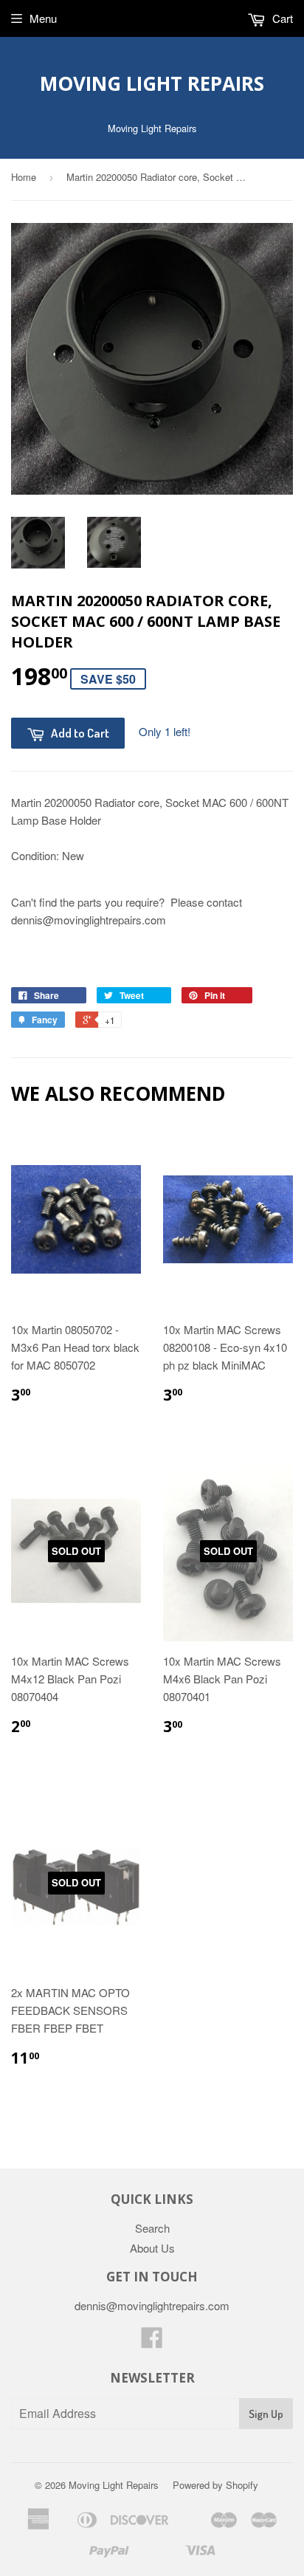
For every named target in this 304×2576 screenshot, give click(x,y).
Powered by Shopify (215, 2485)
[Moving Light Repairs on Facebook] (152, 2342)
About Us (152, 2248)
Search (152, 2228)
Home (24, 177)
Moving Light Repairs (152, 83)
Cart (281, 18)
